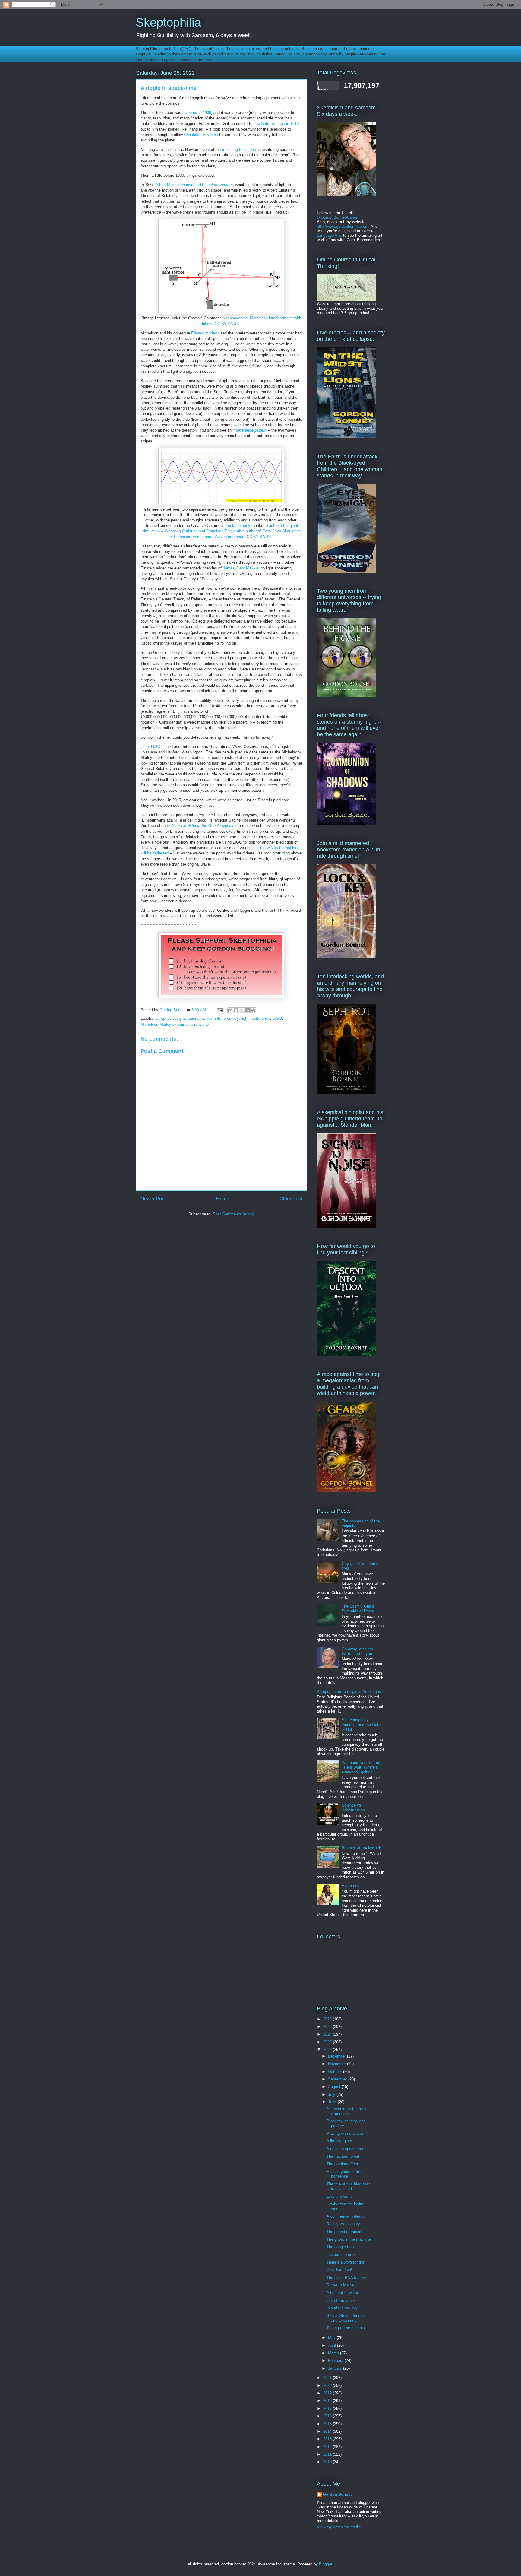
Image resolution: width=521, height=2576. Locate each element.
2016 (328, 2416)
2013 (328, 2439)
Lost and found (339, 2196)
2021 (328, 2378)
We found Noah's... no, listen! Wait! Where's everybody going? (362, 1767)
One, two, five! (339, 2270)
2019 (328, 2393)
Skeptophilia (168, 22)
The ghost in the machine (349, 2239)
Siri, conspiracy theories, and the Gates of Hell (362, 1725)
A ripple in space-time (345, 2149)
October (336, 2072)
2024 (328, 2034)
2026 (328, 2019)
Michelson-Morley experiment (166, 1024)
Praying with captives (345, 2133)
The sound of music (344, 2232)
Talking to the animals (346, 2328)
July (332, 2094)
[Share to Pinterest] (253, 1010)
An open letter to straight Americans (348, 2111)
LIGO (156, 747)
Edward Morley (204, 333)
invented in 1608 (197, 113)
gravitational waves (196, 1018)
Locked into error (341, 2255)
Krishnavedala (235, 318)
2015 (328, 2424)
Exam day (350, 1886)
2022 (328, 2050)
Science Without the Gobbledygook (203, 826)
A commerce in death (345, 2216)
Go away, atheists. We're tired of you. (358, 1651)
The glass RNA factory (346, 2278)
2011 (328, 2454)
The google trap (340, 2247)
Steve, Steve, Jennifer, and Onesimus (347, 2318)
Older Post (291, 1199)
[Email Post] (219, 1010)
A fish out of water (342, 2293)
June (333, 2102)
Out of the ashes (341, 2300)
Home (223, 1199)
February (336, 2361)
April (333, 2345)
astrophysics (166, 1018)
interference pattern (250, 430)
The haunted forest (343, 2156)
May (332, 2338)
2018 (328, 2401)
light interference (256, 1018)
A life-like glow (339, 2141)
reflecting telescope (239, 149)
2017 (328, 2408)
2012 (328, 2447)
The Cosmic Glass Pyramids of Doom (358, 1609)
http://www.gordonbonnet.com (343, 226)
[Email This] (230, 1010)
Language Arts (329, 235)
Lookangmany (238, 526)
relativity (202, 1024)
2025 (328, 2027)
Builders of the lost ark (361, 1848)
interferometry (227, 1018)
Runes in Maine (340, 2285)
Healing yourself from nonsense (345, 2174)
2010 (328, 2462)
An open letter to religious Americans (349, 1692)
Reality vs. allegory (343, 2224)
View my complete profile (339, 2527)
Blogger (325, 2564)
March (334, 2353)
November (338, 2064)
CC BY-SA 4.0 (227, 324)
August (335, 2087)
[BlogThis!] (236, 1010)
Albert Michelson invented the (194, 185)
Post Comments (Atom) (234, 1214)
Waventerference (229, 537)
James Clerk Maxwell (242, 568)
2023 (328, 2042)
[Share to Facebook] (248, 1010)
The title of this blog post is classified (348, 2186)
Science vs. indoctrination (353, 1808)
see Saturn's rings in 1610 (276, 124)
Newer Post (153, 1199)
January (336, 2368)
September (338, 2079)
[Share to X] (242, 1010)
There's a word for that (346, 2262)
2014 (328, 2431)
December (338, 2056)
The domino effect (342, 2164)
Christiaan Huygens (201, 135)
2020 (328, 2386)
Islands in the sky (342, 2308)
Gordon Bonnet (337, 2494)
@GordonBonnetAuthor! (338, 217)
